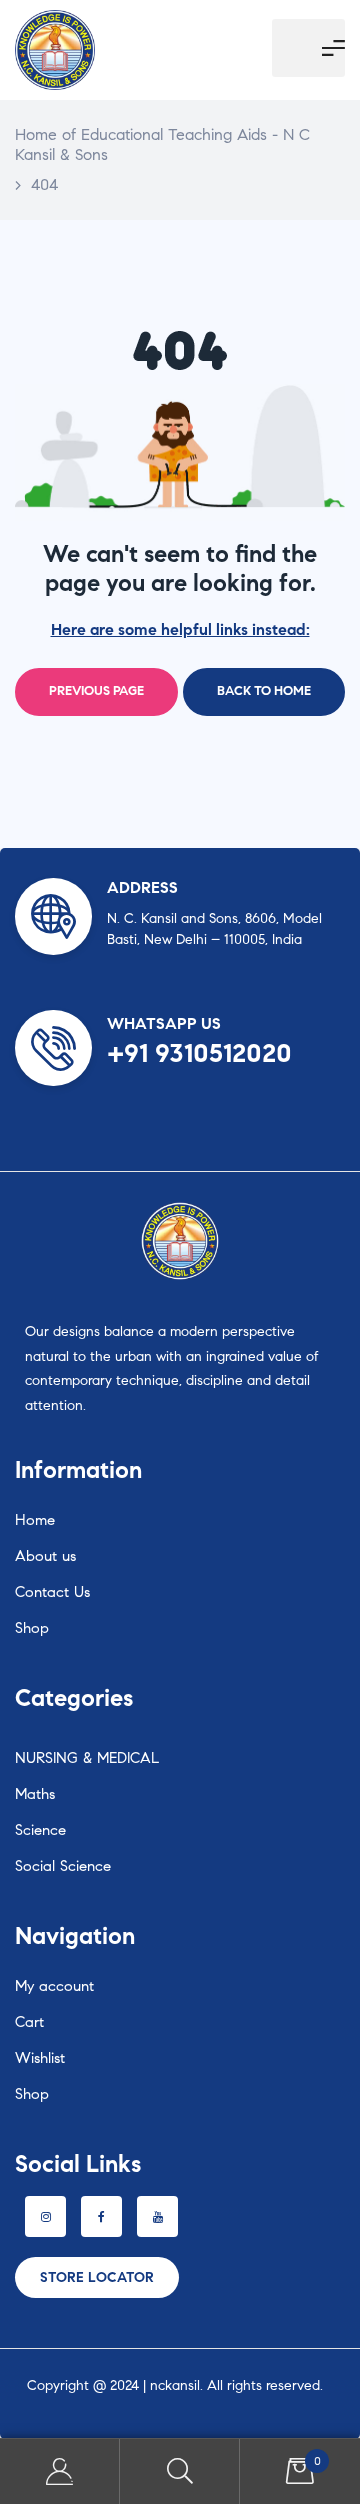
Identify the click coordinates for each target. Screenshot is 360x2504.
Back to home (264, 691)
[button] (97, 2277)
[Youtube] (157, 2216)
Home (35, 1520)
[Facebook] (101, 2216)
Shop (32, 1628)
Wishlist (40, 2058)
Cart (29, 2022)
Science (40, 1830)
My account (54, 1986)
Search (180, 2471)
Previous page (96, 691)
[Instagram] (45, 2216)
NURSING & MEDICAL (87, 1758)
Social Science (63, 1866)
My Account (60, 2471)
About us (45, 1556)
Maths (35, 1794)
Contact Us (52, 1592)
